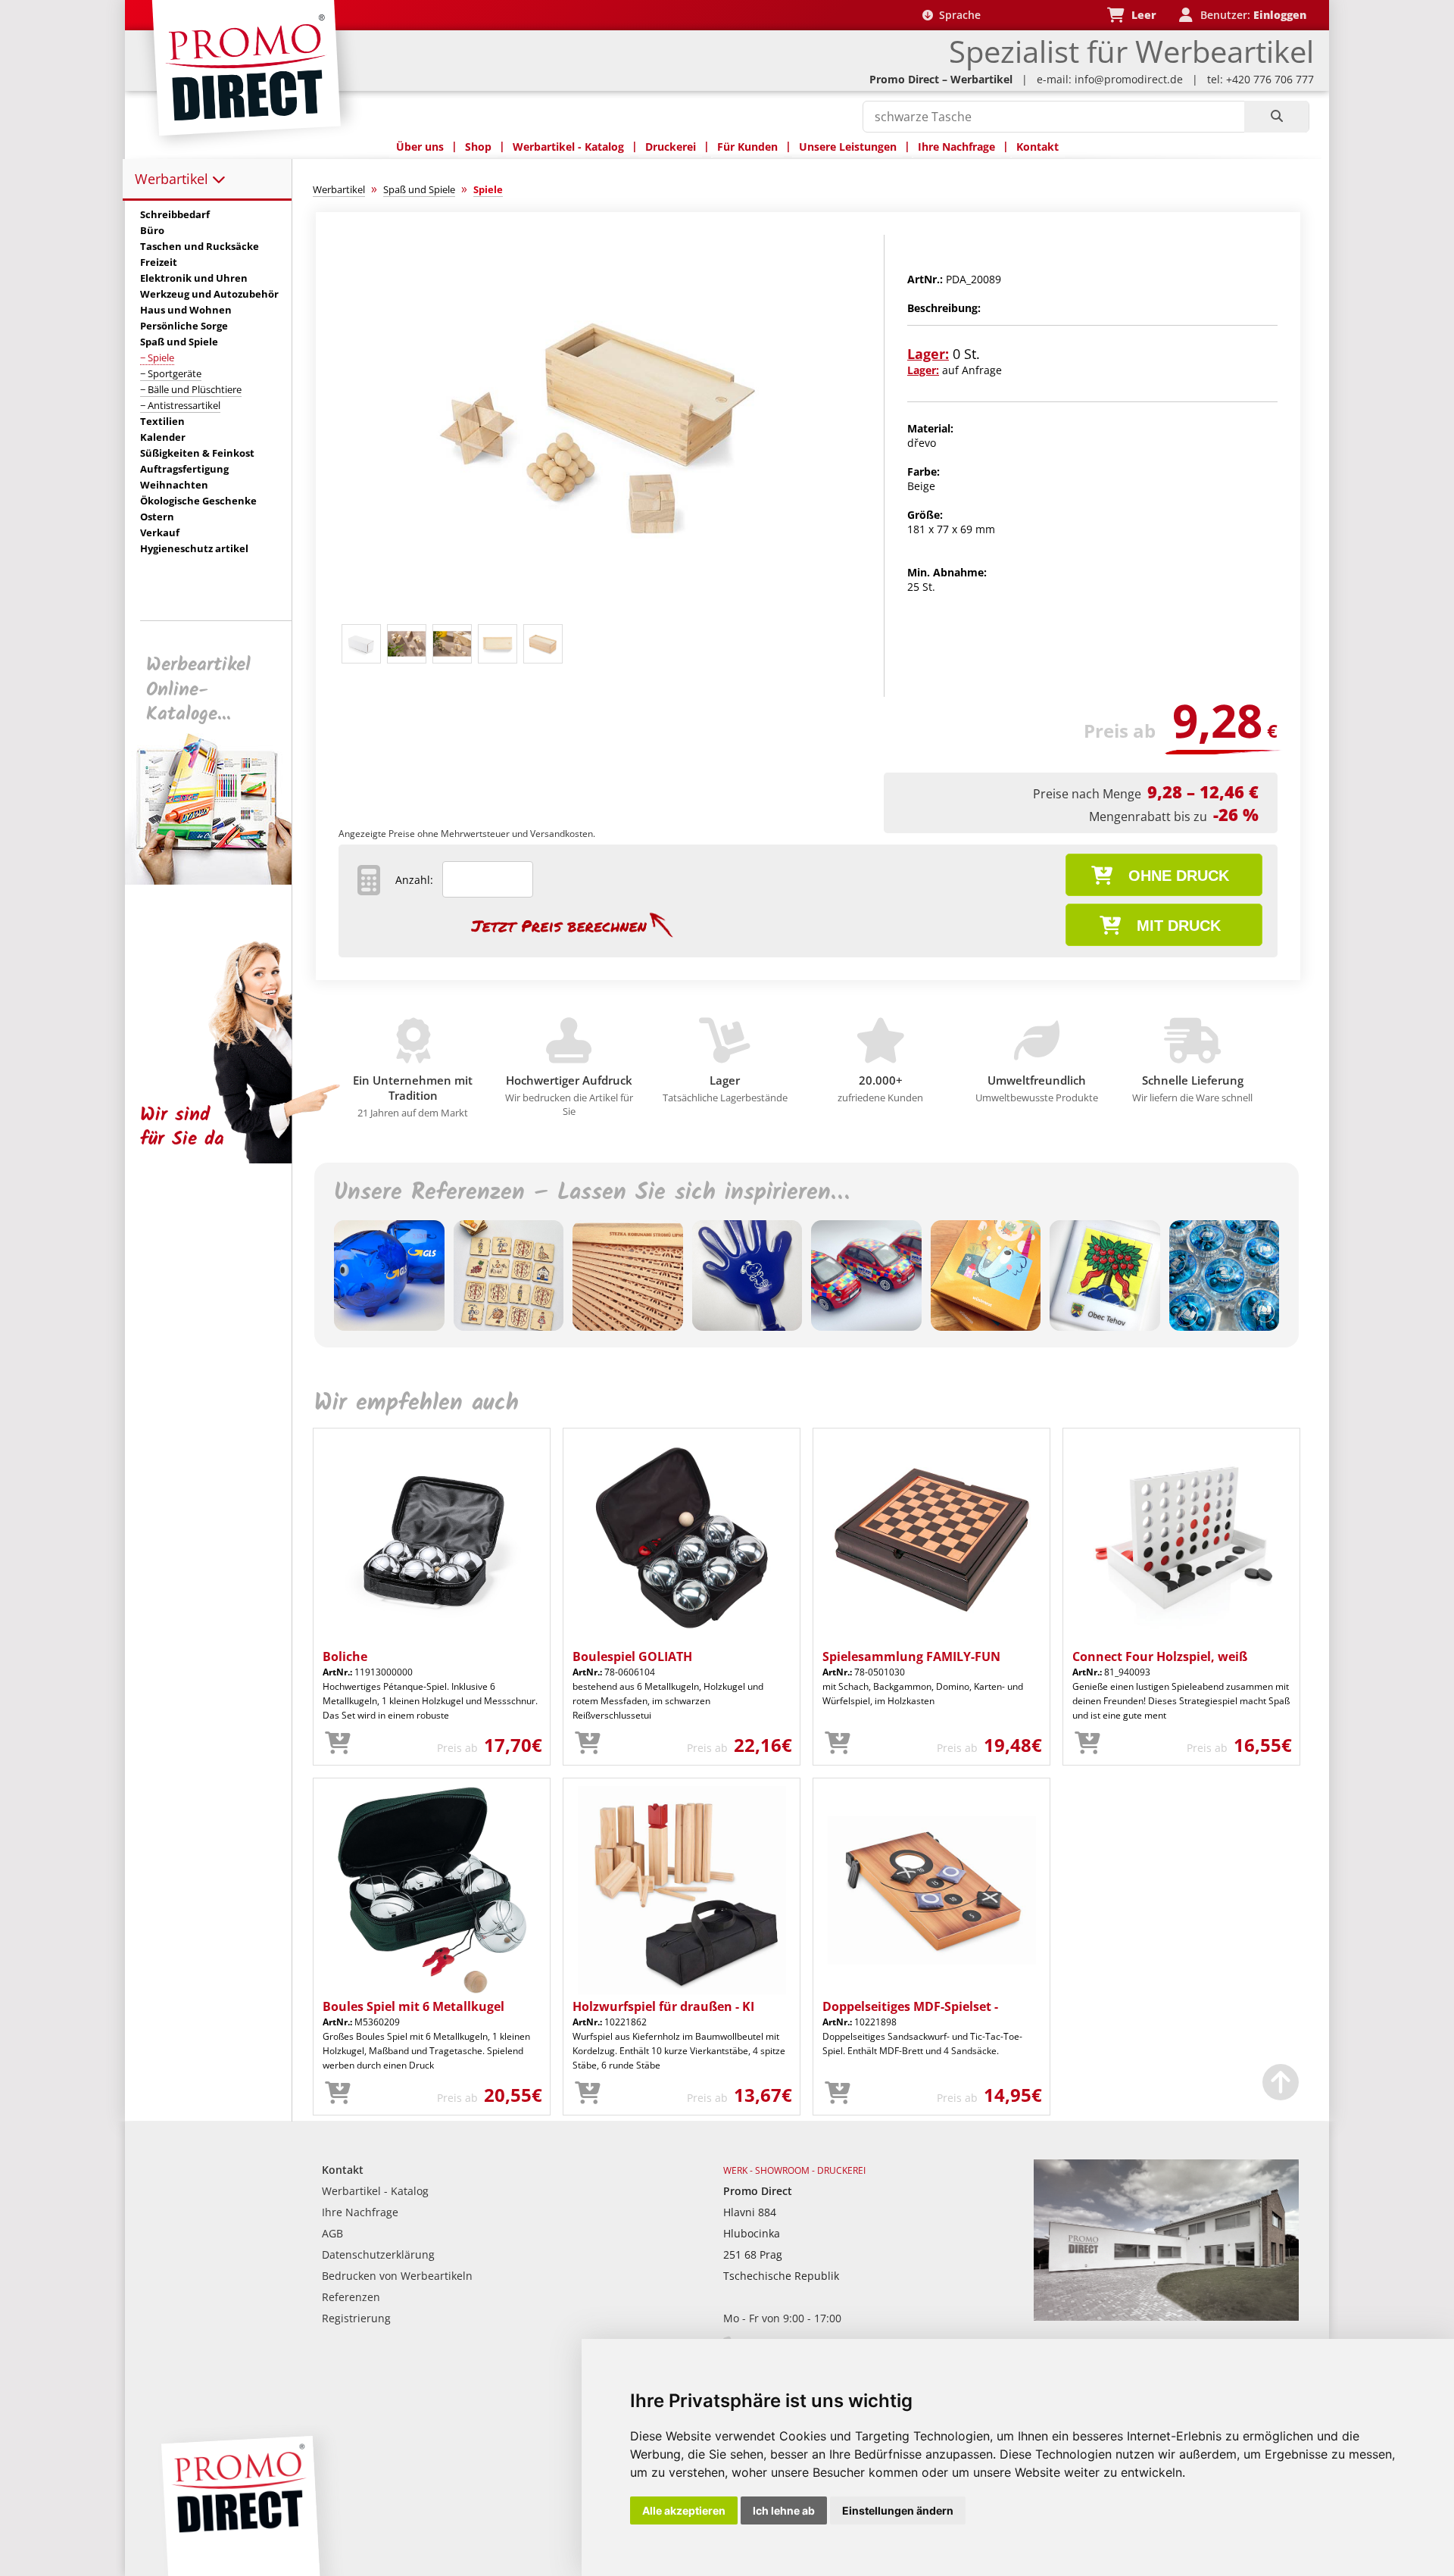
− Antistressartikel (180, 405)
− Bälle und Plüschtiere (191, 389)
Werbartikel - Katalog (568, 147)
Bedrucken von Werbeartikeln (397, 2276)
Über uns (420, 147)
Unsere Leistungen (848, 147)
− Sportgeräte (171, 373)
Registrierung (356, 2318)
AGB (332, 2233)
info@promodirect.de (1129, 79)
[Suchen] (1276, 117)
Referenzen (351, 2297)
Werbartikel (173, 179)
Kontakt (1037, 147)
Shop (478, 147)
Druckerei (671, 147)
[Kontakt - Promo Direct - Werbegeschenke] (1166, 2317)
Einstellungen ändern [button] (898, 2510)
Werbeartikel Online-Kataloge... (198, 690)
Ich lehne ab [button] (784, 2510)
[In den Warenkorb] (338, 1744)
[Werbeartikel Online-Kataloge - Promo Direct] (219, 881)
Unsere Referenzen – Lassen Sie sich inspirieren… (591, 1193)
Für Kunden (747, 147)
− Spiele (157, 358)
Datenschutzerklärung (378, 2254)
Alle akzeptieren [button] (684, 2510)
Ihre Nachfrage (956, 147)
